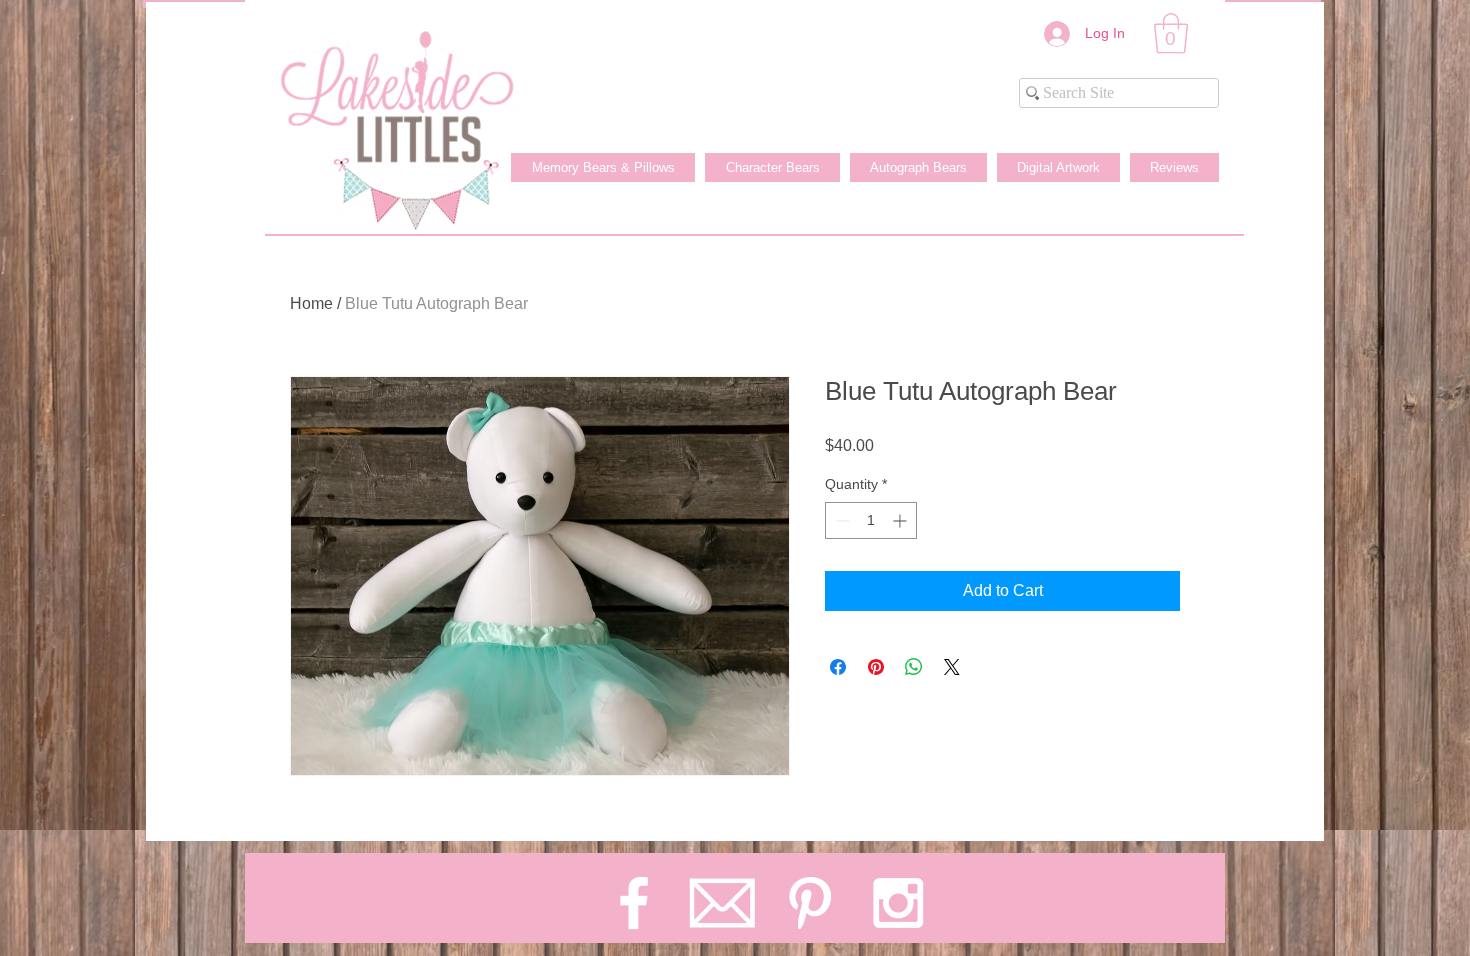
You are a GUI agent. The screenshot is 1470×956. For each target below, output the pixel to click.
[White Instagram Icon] (898, 903)
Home (311, 303)
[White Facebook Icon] (634, 903)
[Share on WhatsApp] (914, 667)
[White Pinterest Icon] (810, 903)
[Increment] (901, 520)
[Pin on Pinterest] (876, 667)
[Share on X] (952, 667)
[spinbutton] (871, 520)
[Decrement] (840, 520)
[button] (1171, 33)
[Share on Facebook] (838, 667)
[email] (722, 903)
